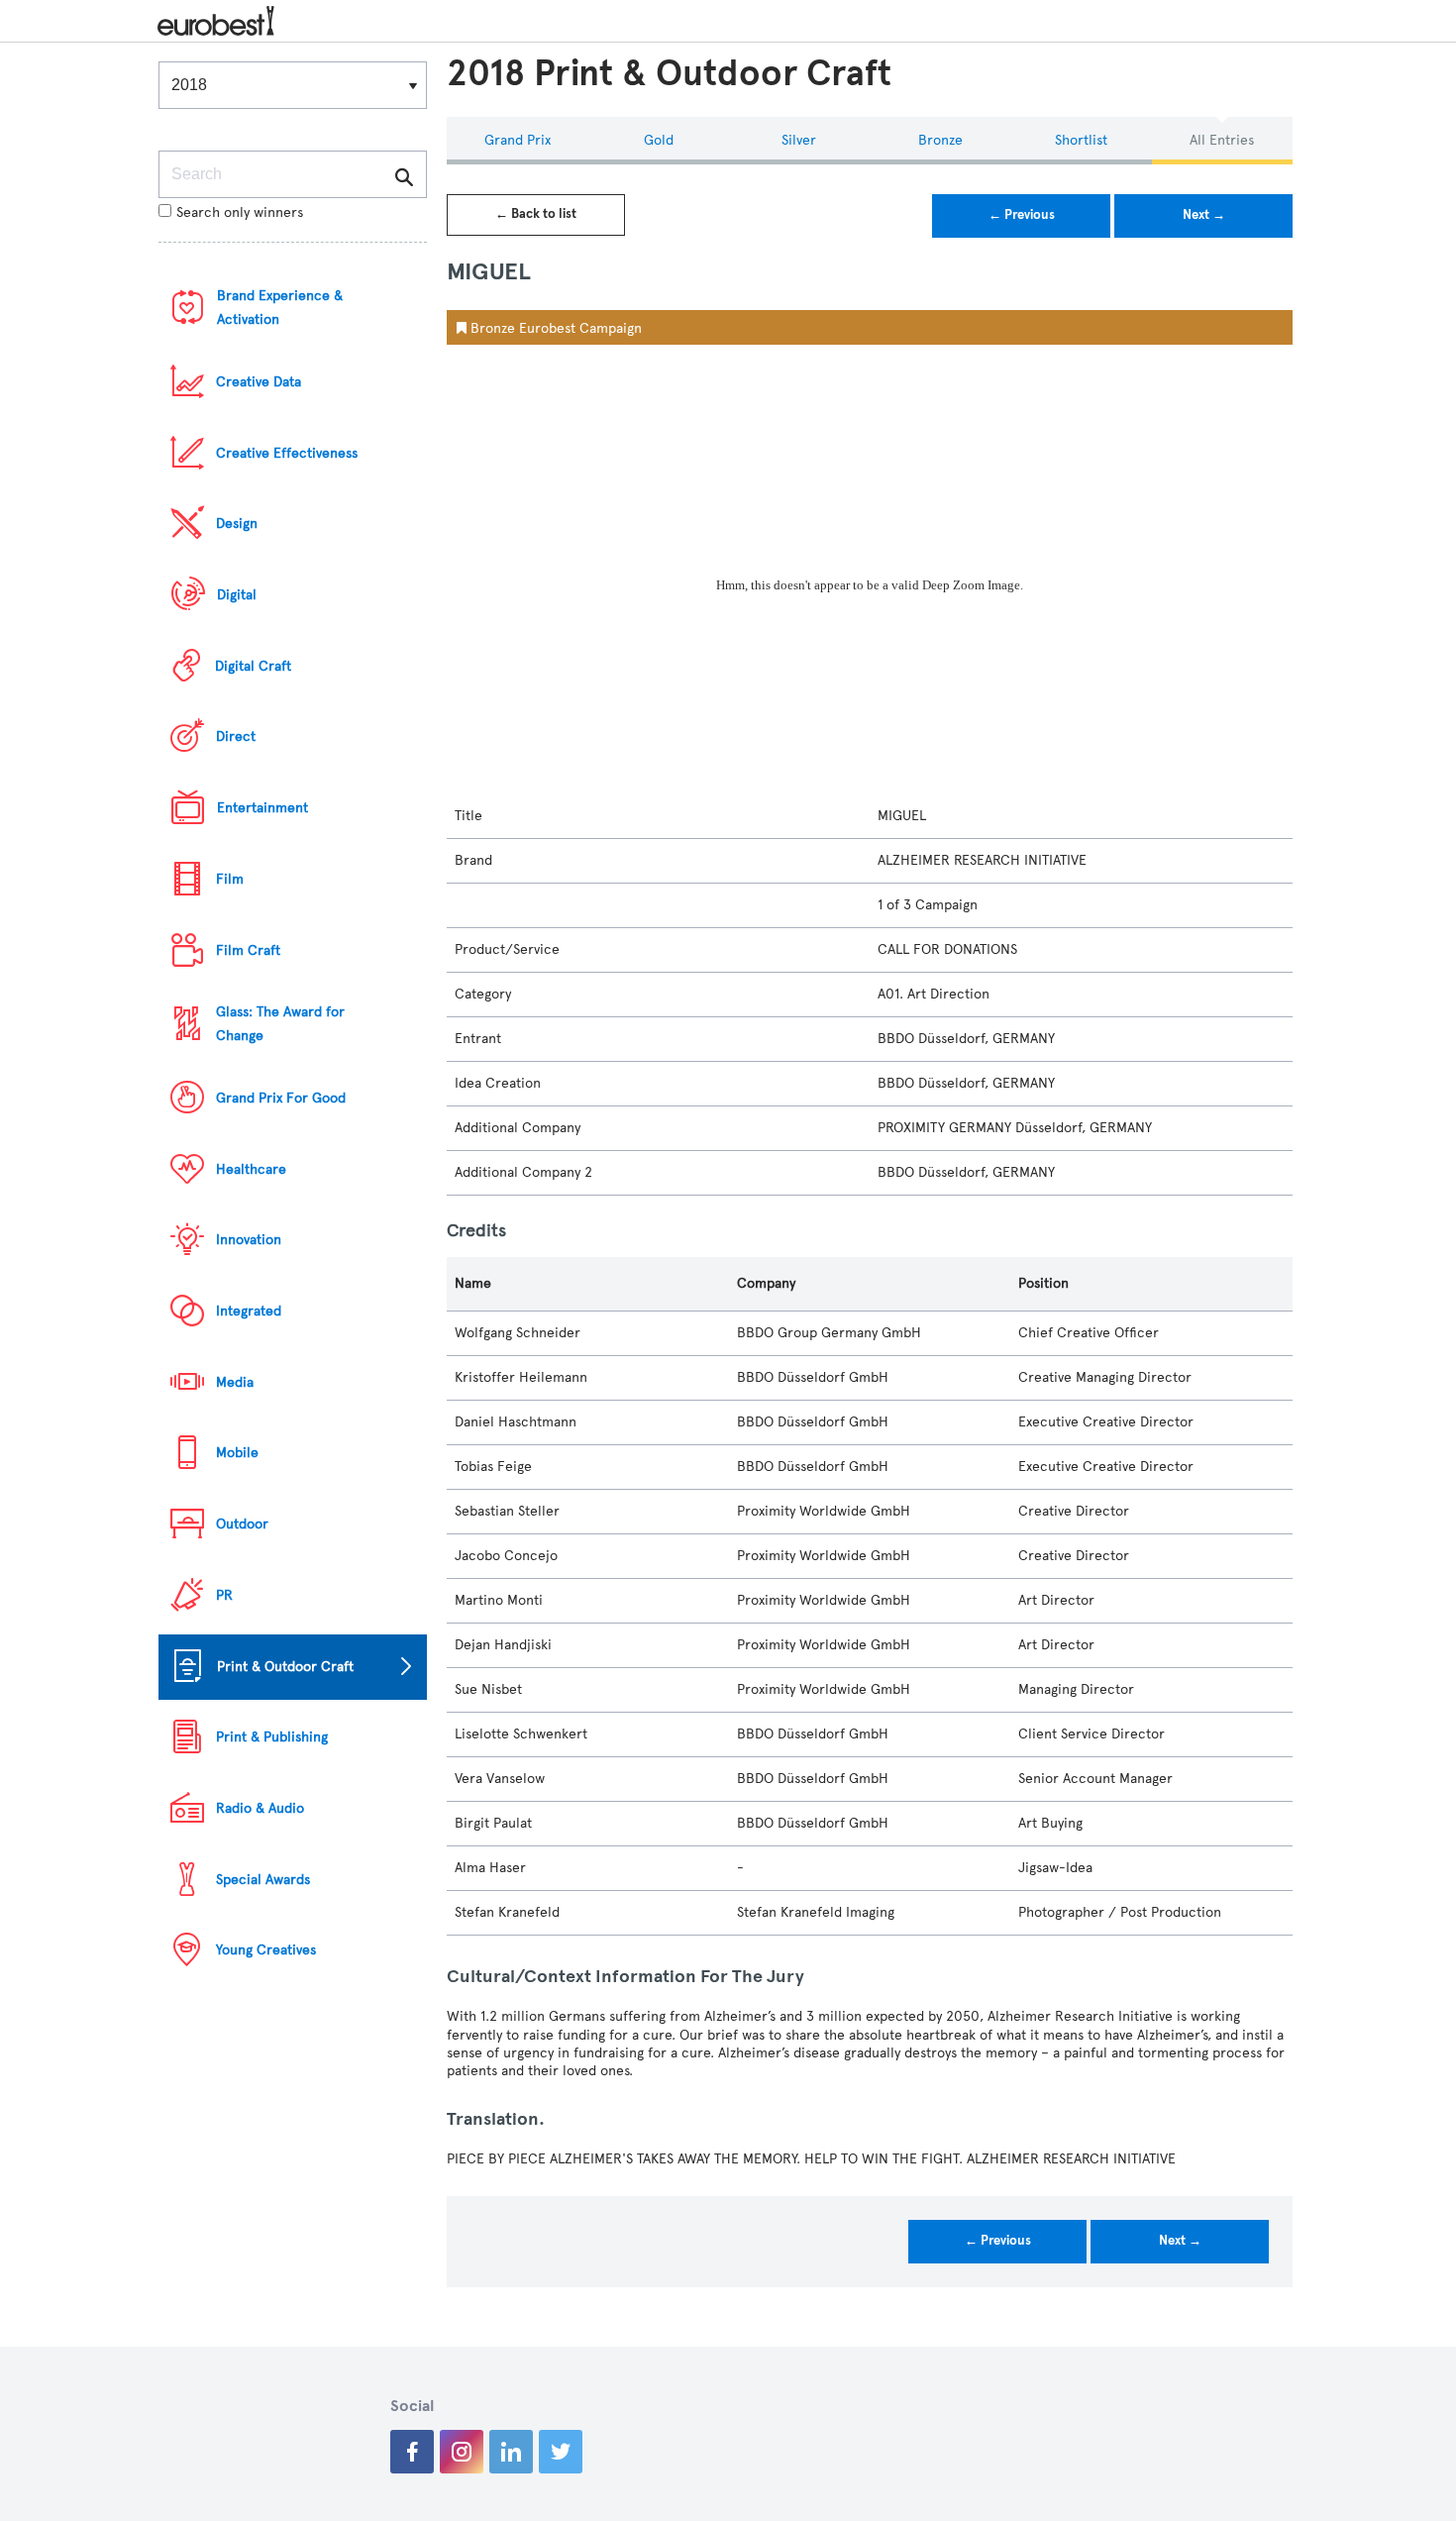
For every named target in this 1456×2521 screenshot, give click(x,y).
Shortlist (1081, 140)
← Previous (1022, 215)
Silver (799, 140)
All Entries (1222, 140)
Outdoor (242, 1524)
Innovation (249, 1240)
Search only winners (240, 212)
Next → (1204, 215)
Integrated (249, 1311)
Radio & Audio (260, 1808)
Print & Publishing (272, 1737)
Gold (659, 140)
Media (235, 1382)
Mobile (237, 1453)
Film (230, 879)
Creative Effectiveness (287, 453)
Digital (237, 595)
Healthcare (251, 1169)
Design (237, 524)
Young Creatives (266, 1950)
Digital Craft (253, 666)
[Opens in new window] (412, 2452)
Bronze (940, 140)
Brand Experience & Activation (280, 308)
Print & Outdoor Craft (285, 1667)
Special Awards (263, 1880)
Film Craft (248, 950)
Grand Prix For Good (281, 1098)
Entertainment (262, 808)
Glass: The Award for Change (280, 1024)
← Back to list (536, 214)
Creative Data (259, 382)
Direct (236, 736)
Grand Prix (518, 140)
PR (224, 1595)
